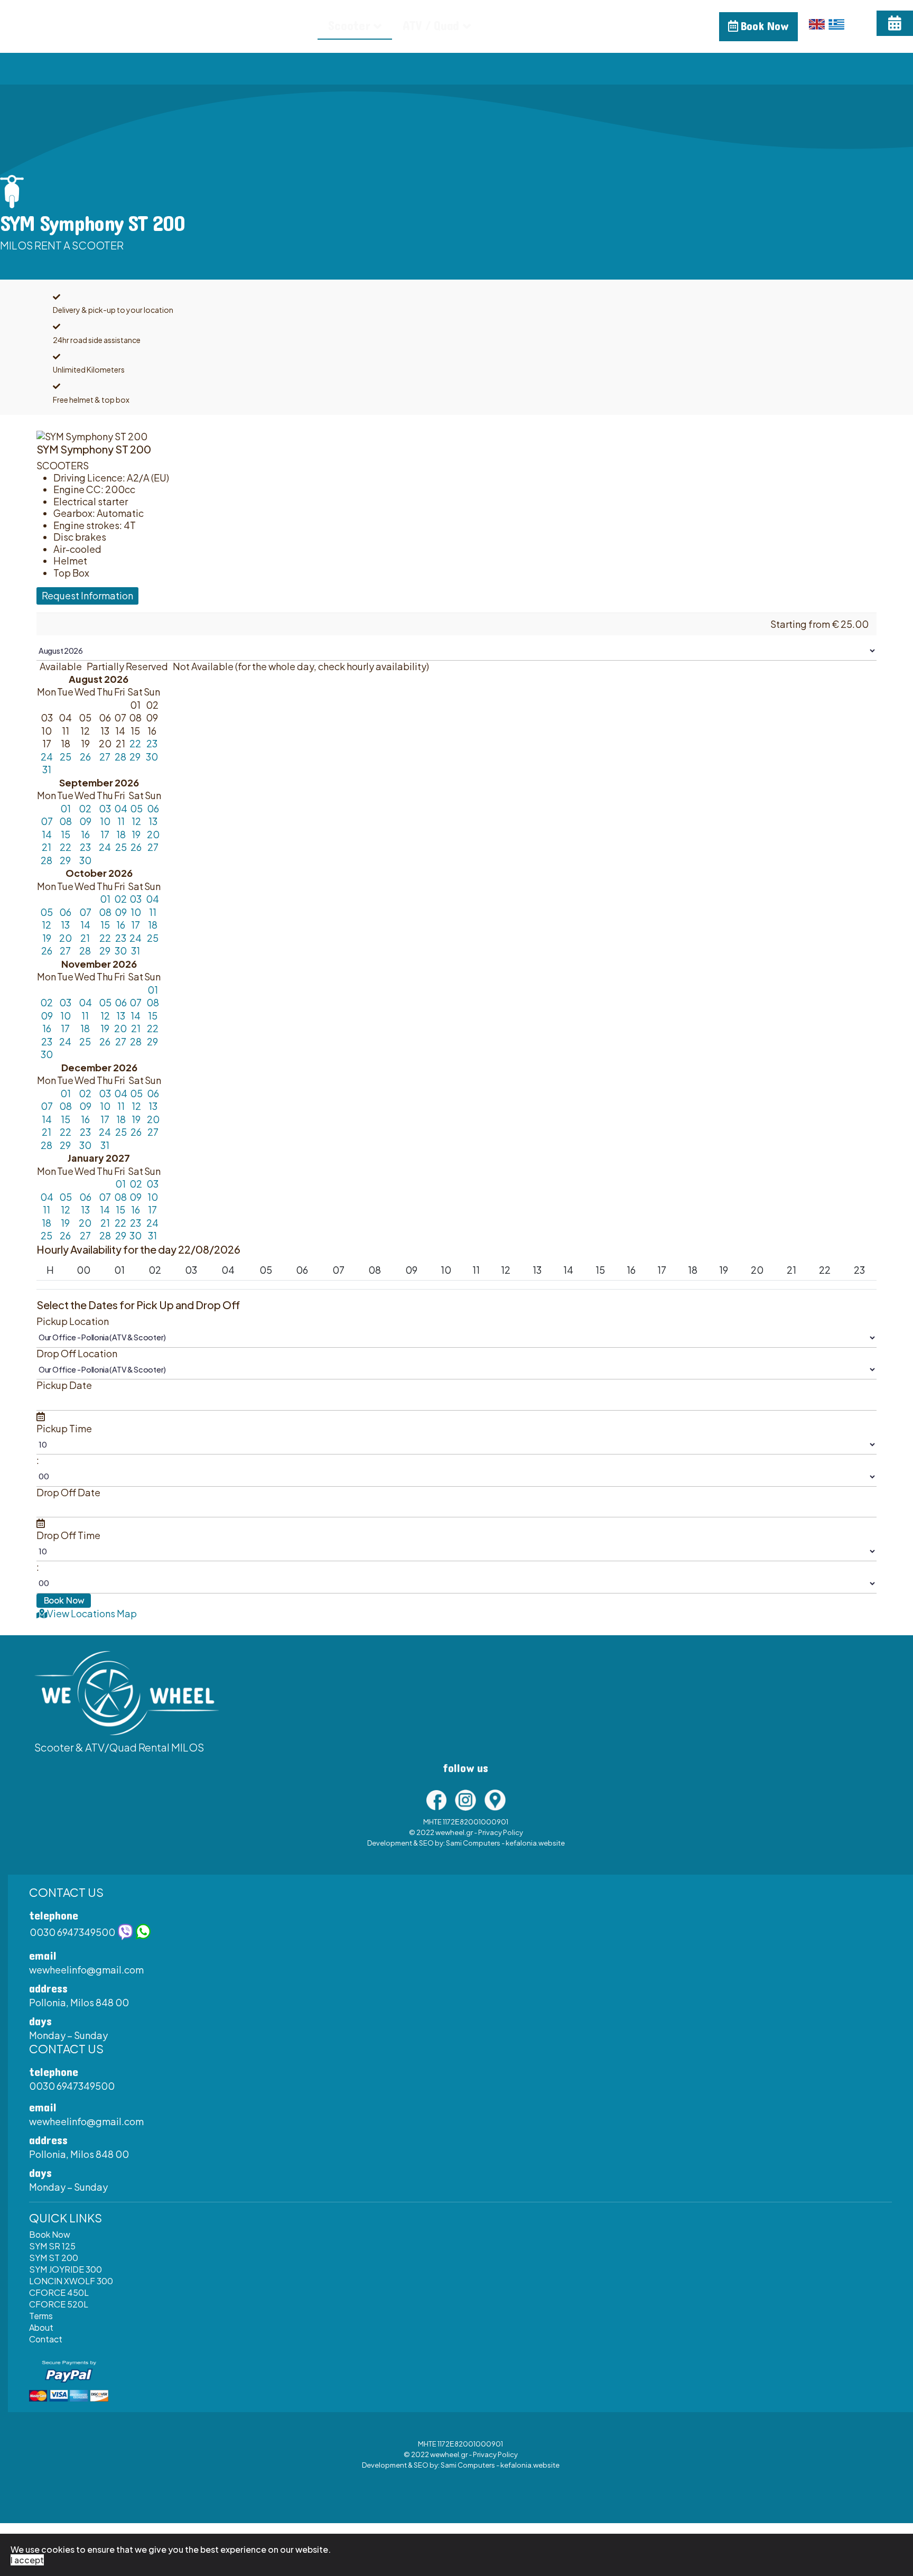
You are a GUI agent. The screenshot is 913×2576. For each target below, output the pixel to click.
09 (85, 821)
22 (135, 743)
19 (136, 834)
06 (153, 808)
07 (47, 821)
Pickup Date (64, 1385)
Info (503, 26)
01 (66, 808)
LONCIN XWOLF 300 (71, 2281)
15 (66, 834)
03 (105, 808)
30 (152, 757)
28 (120, 757)
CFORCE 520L (59, 2304)
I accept (27, 2560)
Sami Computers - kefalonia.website (505, 1843)
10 (105, 821)
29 (135, 757)
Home (289, 26)
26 (85, 757)
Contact (612, 26)
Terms (41, 2316)
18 (121, 834)
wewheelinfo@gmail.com (86, 1970)
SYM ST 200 (54, 2258)
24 (47, 757)
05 (136, 808)
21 (46, 847)
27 (105, 757)
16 (85, 834)
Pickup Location (73, 1321)
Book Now (763, 26)
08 (66, 821)
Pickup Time (64, 1429)
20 (153, 834)
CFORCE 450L (59, 2292)
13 (153, 821)
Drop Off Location (77, 1354)
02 (85, 808)
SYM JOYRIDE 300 (66, 2269)
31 (47, 769)
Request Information (87, 595)
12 (136, 821)
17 (105, 834)
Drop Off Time (68, 1535)
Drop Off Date (68, 1493)
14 (47, 834)
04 (121, 808)
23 (152, 743)
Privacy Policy (501, 1832)
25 (66, 757)
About (550, 26)
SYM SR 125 (52, 2246)
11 (121, 821)
